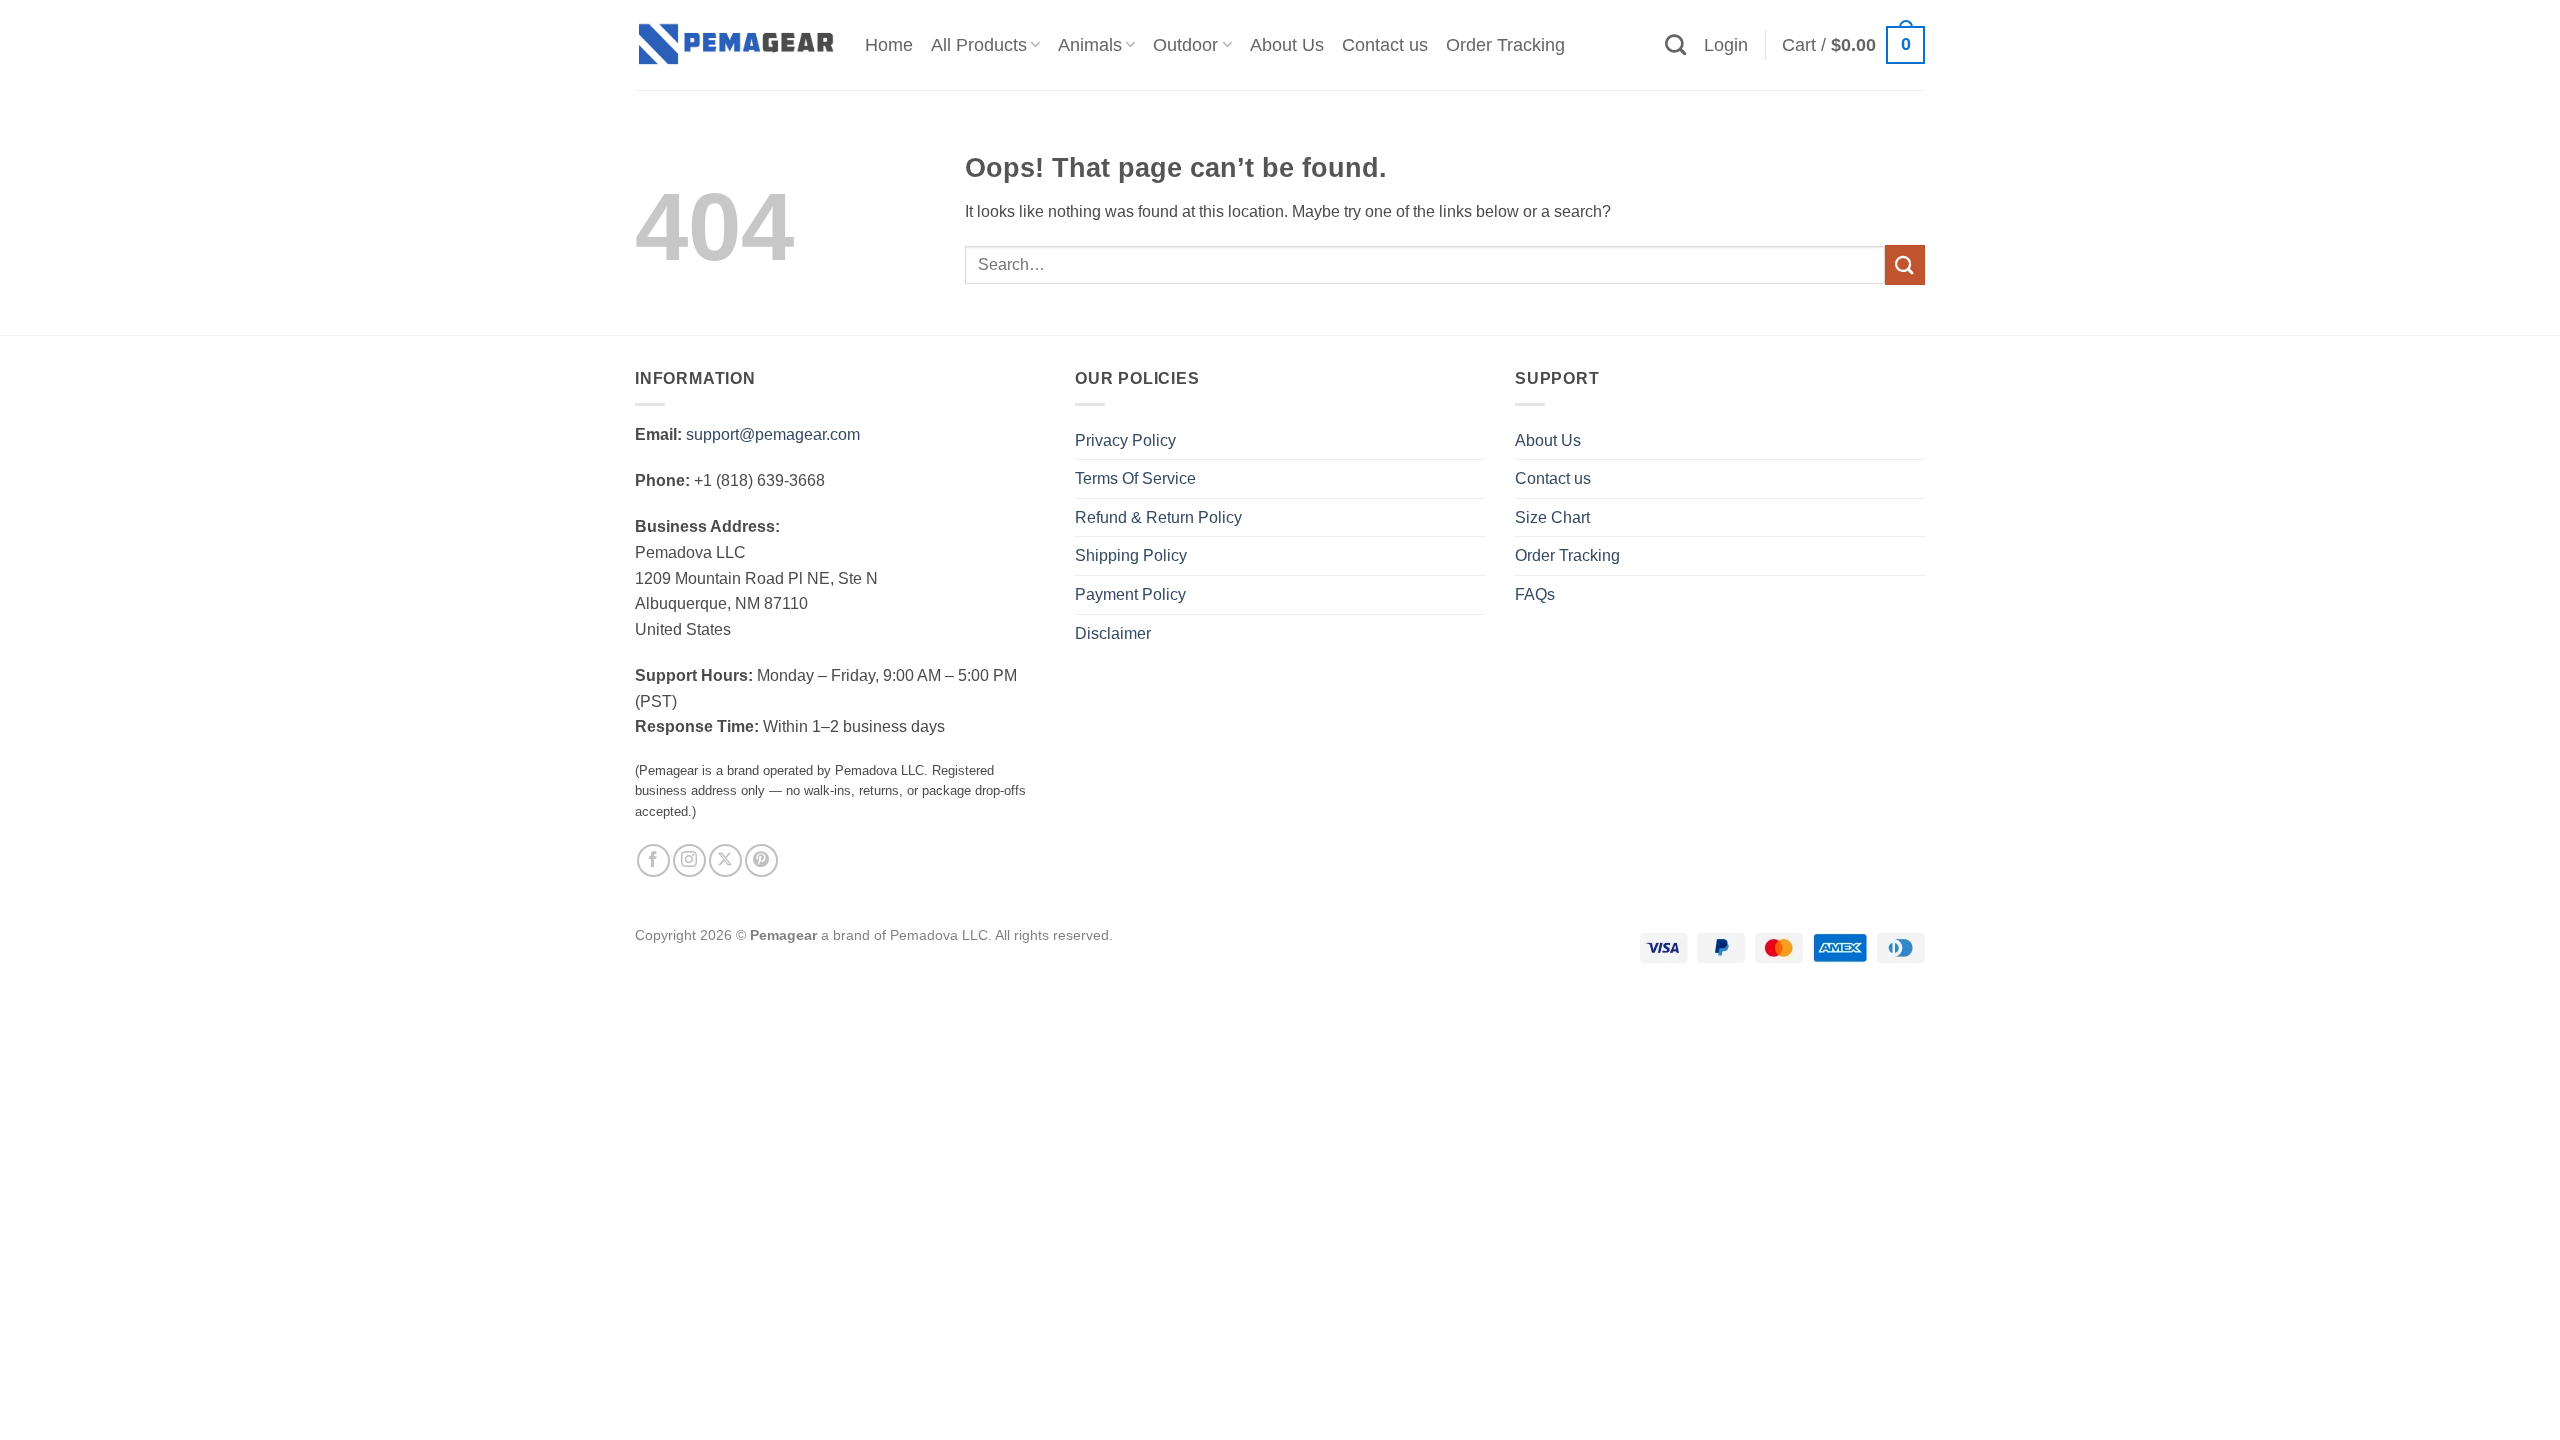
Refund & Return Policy (1158, 517)
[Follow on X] (725, 860)
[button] (1726, 45)
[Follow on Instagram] (689, 860)
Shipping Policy (1131, 555)
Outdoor (1185, 45)
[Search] (1675, 44)
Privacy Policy (1125, 440)
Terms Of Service (1135, 478)
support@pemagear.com (773, 434)
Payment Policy (1130, 594)
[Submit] (1905, 264)
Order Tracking (1505, 45)
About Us (1287, 45)
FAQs (1535, 594)
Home (889, 45)
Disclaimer (1113, 633)
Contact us (1385, 45)
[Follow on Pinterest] (761, 860)
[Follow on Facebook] (653, 860)
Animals (1090, 45)
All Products (979, 45)
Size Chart (1552, 517)
